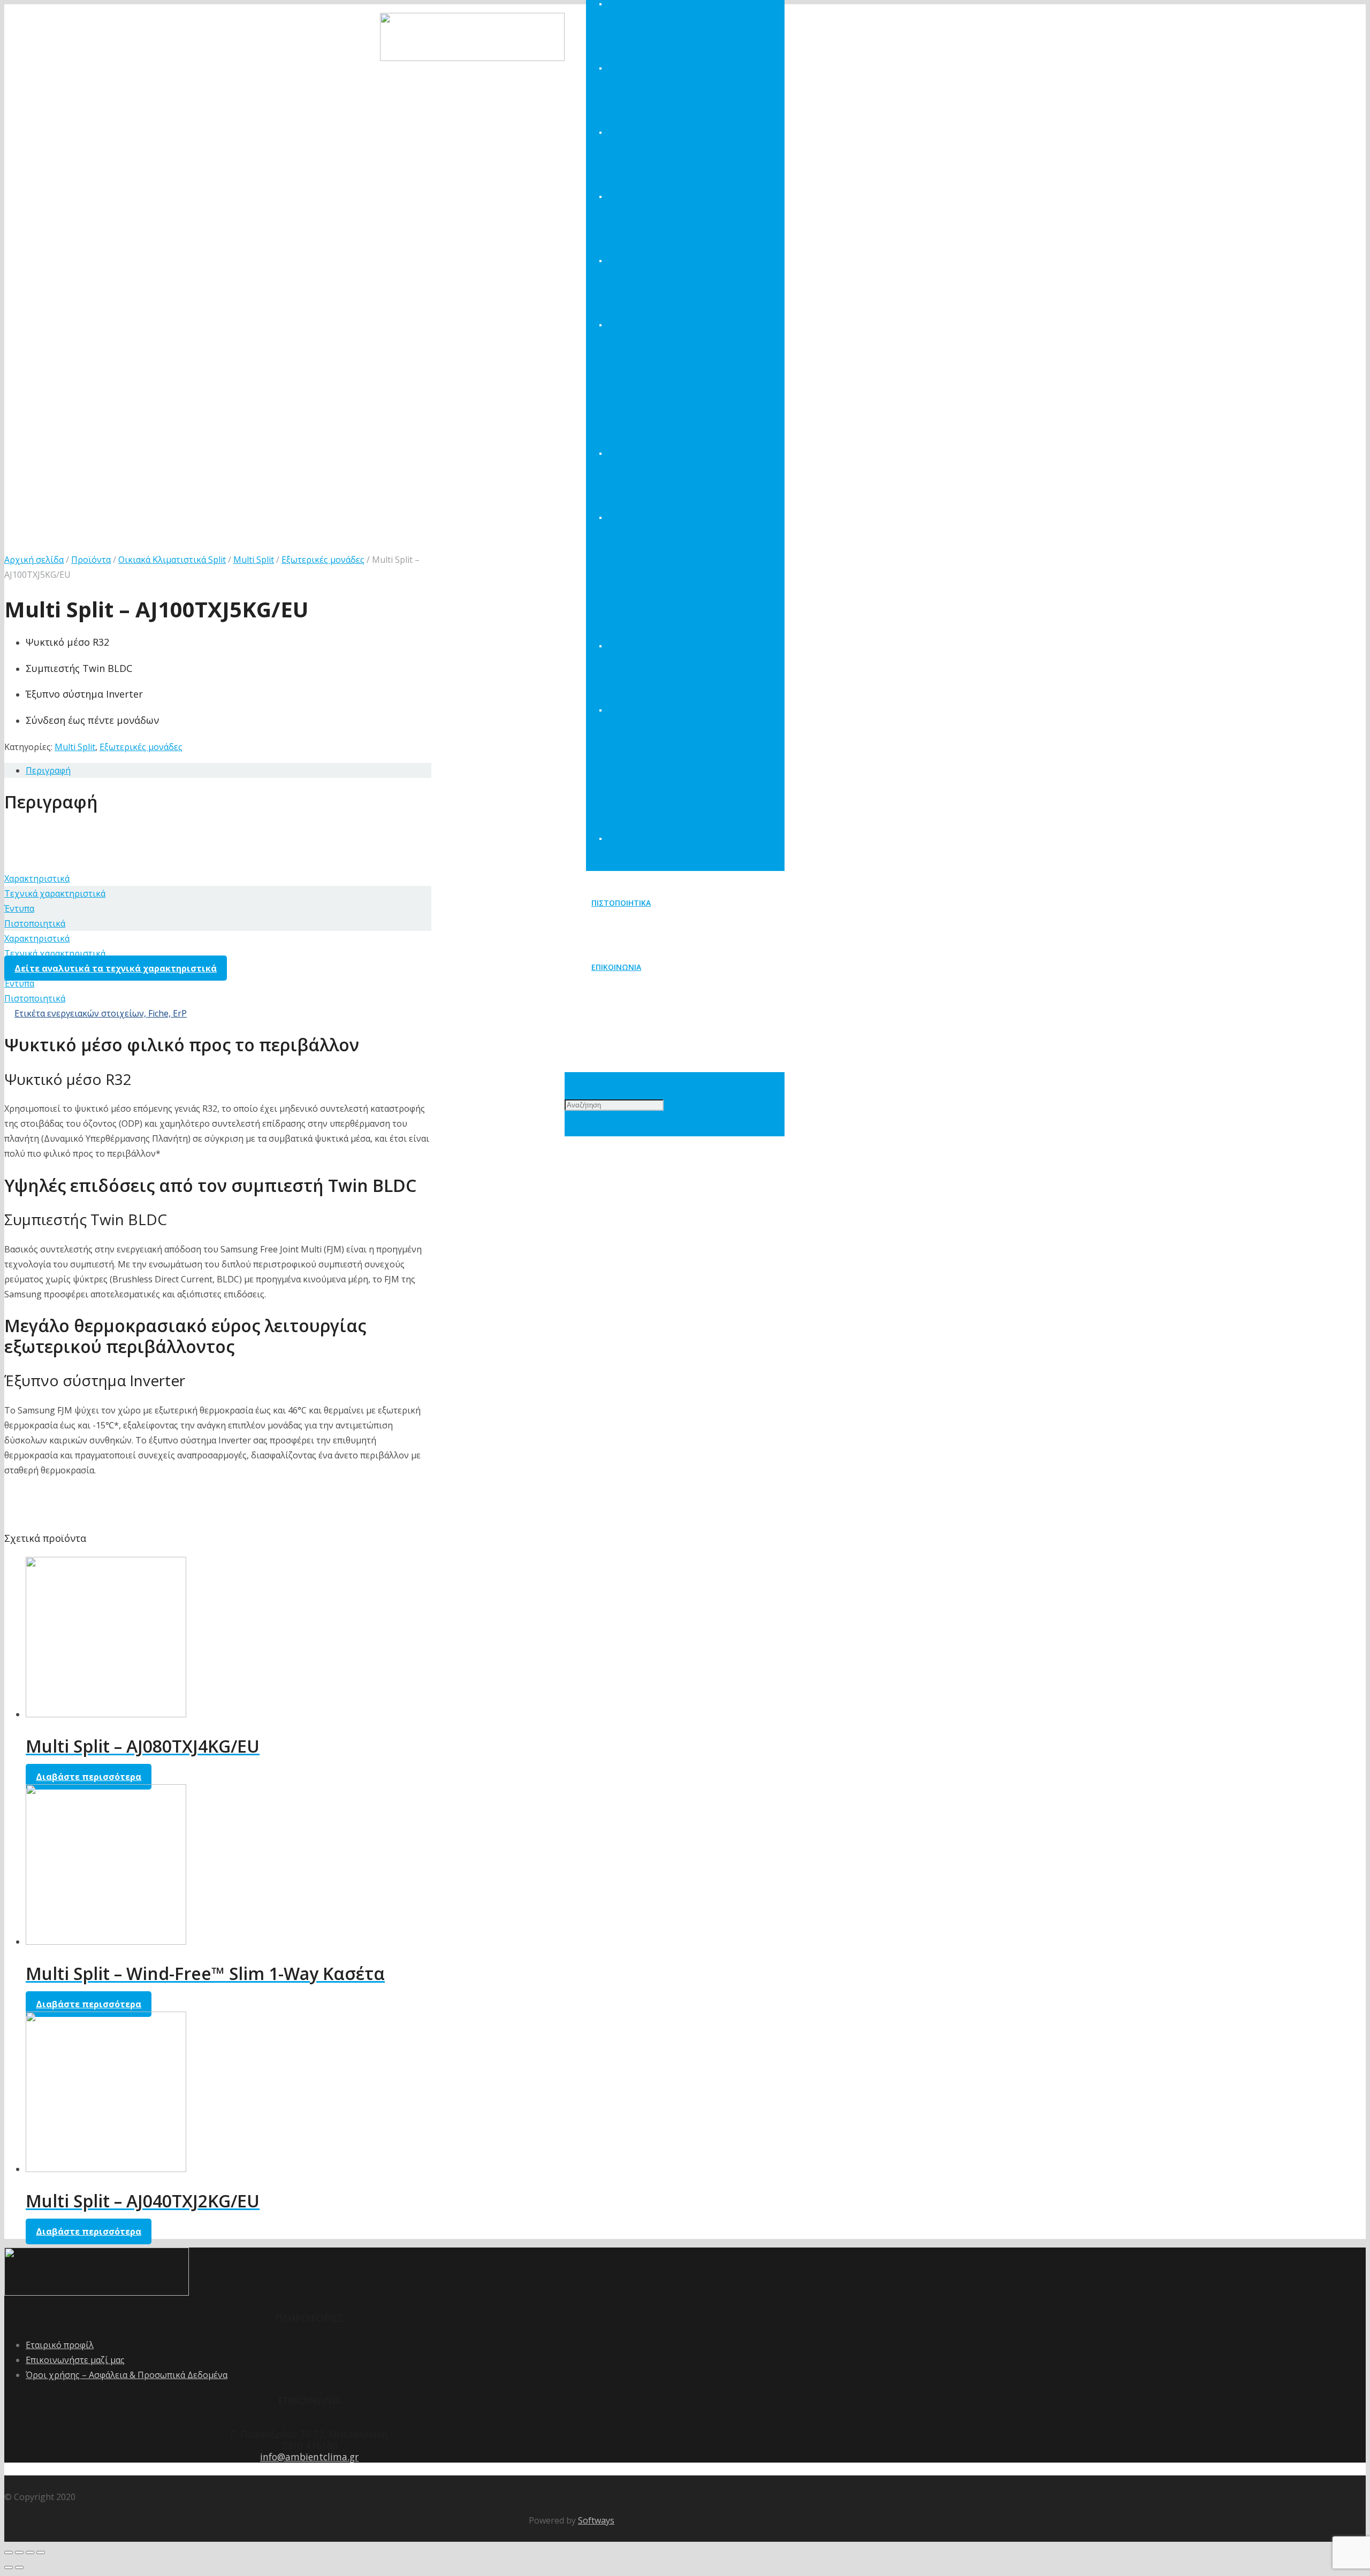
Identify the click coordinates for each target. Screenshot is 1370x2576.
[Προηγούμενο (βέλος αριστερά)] (9, 2567)
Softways (596, 2520)
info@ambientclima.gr (309, 2457)
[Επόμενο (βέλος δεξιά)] (19, 2567)
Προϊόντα (91, 560)
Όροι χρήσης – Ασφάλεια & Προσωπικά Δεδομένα (127, 2375)
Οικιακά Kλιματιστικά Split (172, 560)
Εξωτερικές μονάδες (323, 560)
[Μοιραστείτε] (19, 2552)
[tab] (229, 770)
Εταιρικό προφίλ (60, 2345)
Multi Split (254, 560)
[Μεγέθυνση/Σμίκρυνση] (41, 2552)
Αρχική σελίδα (34, 560)
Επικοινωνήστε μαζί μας (75, 2360)
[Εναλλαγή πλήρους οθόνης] (30, 2552)
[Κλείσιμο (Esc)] (9, 2552)
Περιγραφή (48, 770)
